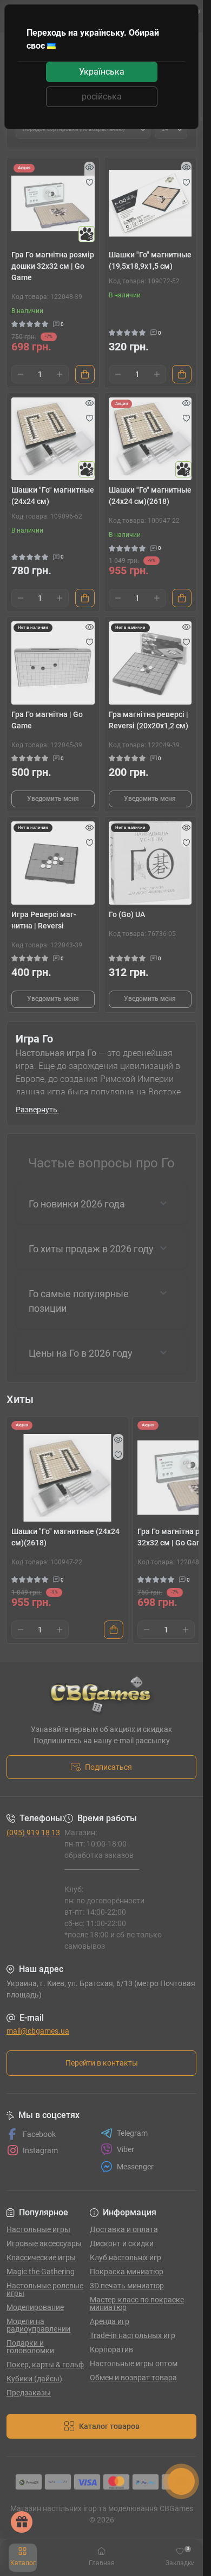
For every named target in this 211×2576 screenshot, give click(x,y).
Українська (102, 72)
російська (102, 97)
